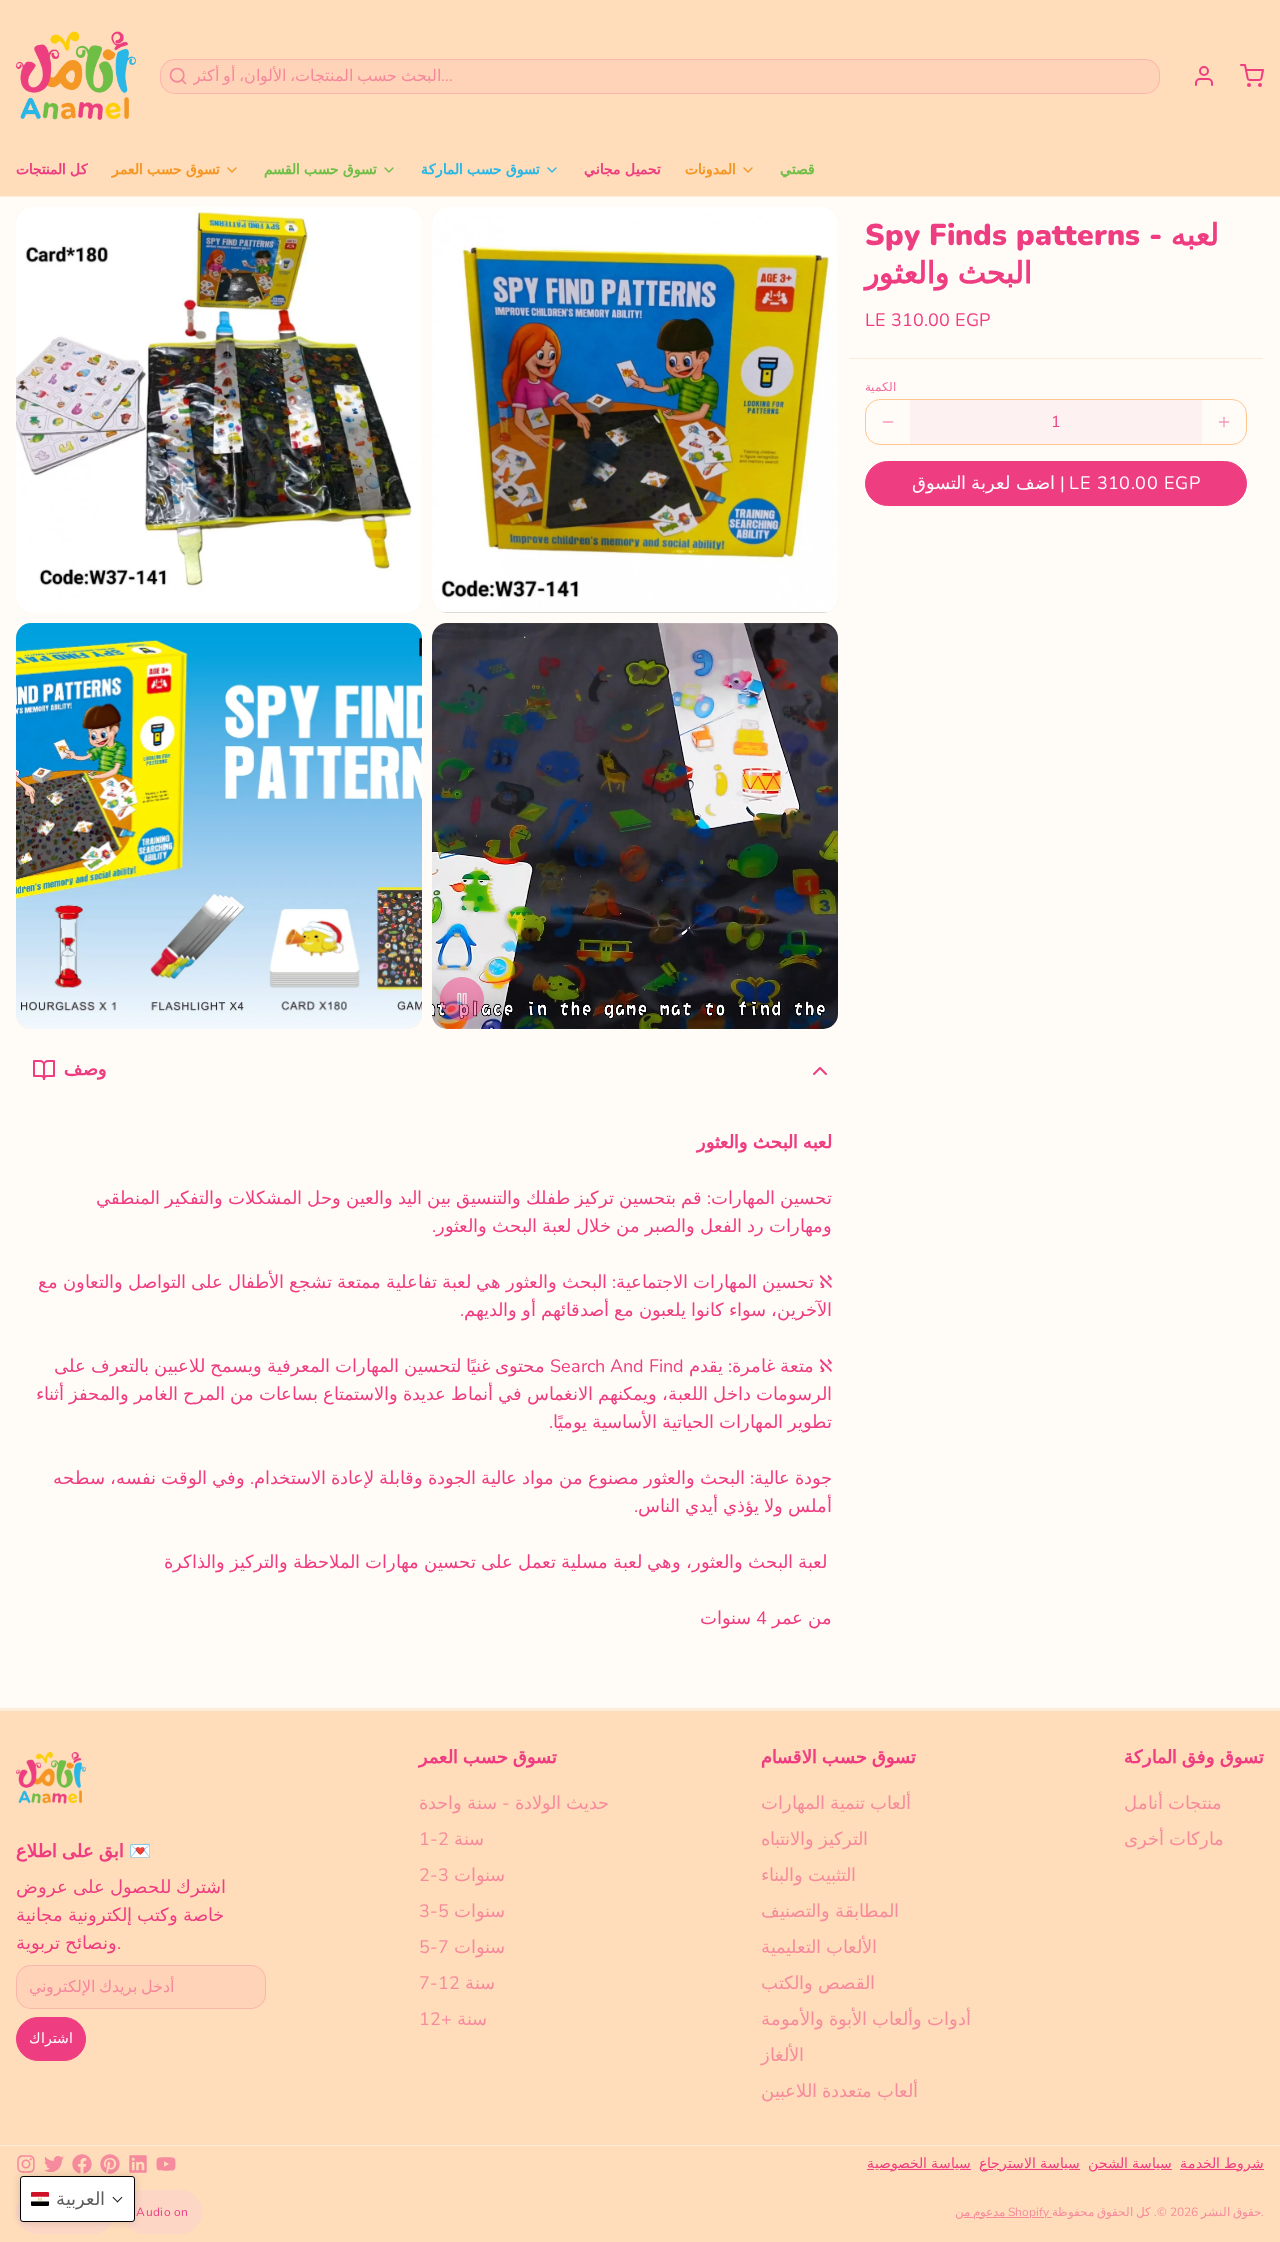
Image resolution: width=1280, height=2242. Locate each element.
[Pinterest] (110, 2164)
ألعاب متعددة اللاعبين (839, 2091)
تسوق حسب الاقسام (838, 1757)
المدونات (710, 169)
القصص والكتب (818, 1983)
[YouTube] (166, 2164)
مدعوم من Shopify (1003, 2212)
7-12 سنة (457, 1983)
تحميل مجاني (622, 169)
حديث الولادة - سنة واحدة (514, 1803)
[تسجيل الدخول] (1196, 76)
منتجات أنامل (1173, 1803)
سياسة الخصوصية (919, 2163)
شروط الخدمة (1222, 2163)
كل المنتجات (52, 169)
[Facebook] (82, 2164)
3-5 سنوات (462, 1911)
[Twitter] (54, 2164)
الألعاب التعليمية (819, 1947)
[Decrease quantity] (888, 422)
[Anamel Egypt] (76, 76)
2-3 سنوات (462, 1875)
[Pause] (462, 999)
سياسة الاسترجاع (1029, 2163)
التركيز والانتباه (814, 1839)
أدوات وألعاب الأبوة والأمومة (866, 2019)
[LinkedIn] (138, 2164)
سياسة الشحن (1130, 2163)
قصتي (797, 169)
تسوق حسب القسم (320, 169)
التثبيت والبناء (808, 1875)
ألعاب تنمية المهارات (836, 1803)
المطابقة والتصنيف (830, 1911)
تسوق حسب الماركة (480, 169)
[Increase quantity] (1224, 422)
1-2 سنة (451, 1839)
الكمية (880, 387)
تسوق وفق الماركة (1194, 1757)
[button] (1056, 483)
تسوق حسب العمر (166, 169)
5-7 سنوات (462, 1947)
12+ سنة (453, 2019)
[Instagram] (26, 2164)
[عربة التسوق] (1244, 76)
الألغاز (782, 2055)
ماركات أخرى (1174, 1839)
